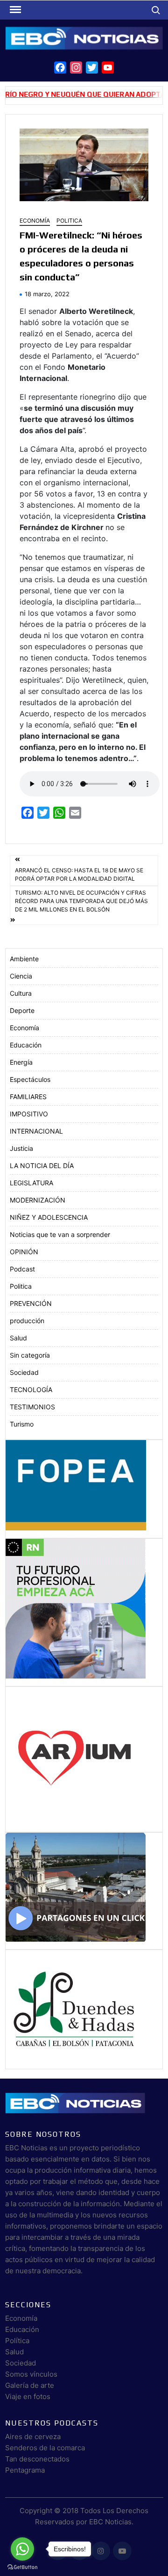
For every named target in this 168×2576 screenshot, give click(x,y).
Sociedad (24, 1372)
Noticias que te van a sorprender (60, 1234)
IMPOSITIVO (29, 1114)
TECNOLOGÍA (31, 1390)
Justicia (21, 1148)
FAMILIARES (28, 1097)
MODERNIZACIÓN (38, 1200)
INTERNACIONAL (36, 1131)
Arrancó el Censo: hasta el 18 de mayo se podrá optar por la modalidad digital (79, 874)
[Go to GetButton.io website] (22, 2567)
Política (17, 2341)
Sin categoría (30, 1355)
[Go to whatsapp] (22, 2549)
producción (27, 1321)
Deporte (22, 1010)
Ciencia (21, 976)
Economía (35, 221)
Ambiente (24, 959)
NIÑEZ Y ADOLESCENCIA (49, 1217)
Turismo (22, 1424)
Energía (21, 1062)
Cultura (21, 993)
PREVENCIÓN (31, 1303)
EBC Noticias (110, 2522)
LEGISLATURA (31, 1183)
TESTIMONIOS (32, 1407)
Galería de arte (30, 2385)
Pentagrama (25, 2470)
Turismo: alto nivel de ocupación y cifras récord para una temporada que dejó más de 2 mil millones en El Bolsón (81, 901)
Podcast (22, 1269)
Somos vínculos (31, 2374)
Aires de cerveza (33, 2437)
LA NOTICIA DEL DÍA (42, 1166)
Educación (26, 1045)
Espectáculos (30, 1079)
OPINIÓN (24, 1252)
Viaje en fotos (28, 2396)
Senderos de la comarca (45, 2448)
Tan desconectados (37, 2459)
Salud (18, 1338)
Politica (69, 221)
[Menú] (14, 10)
